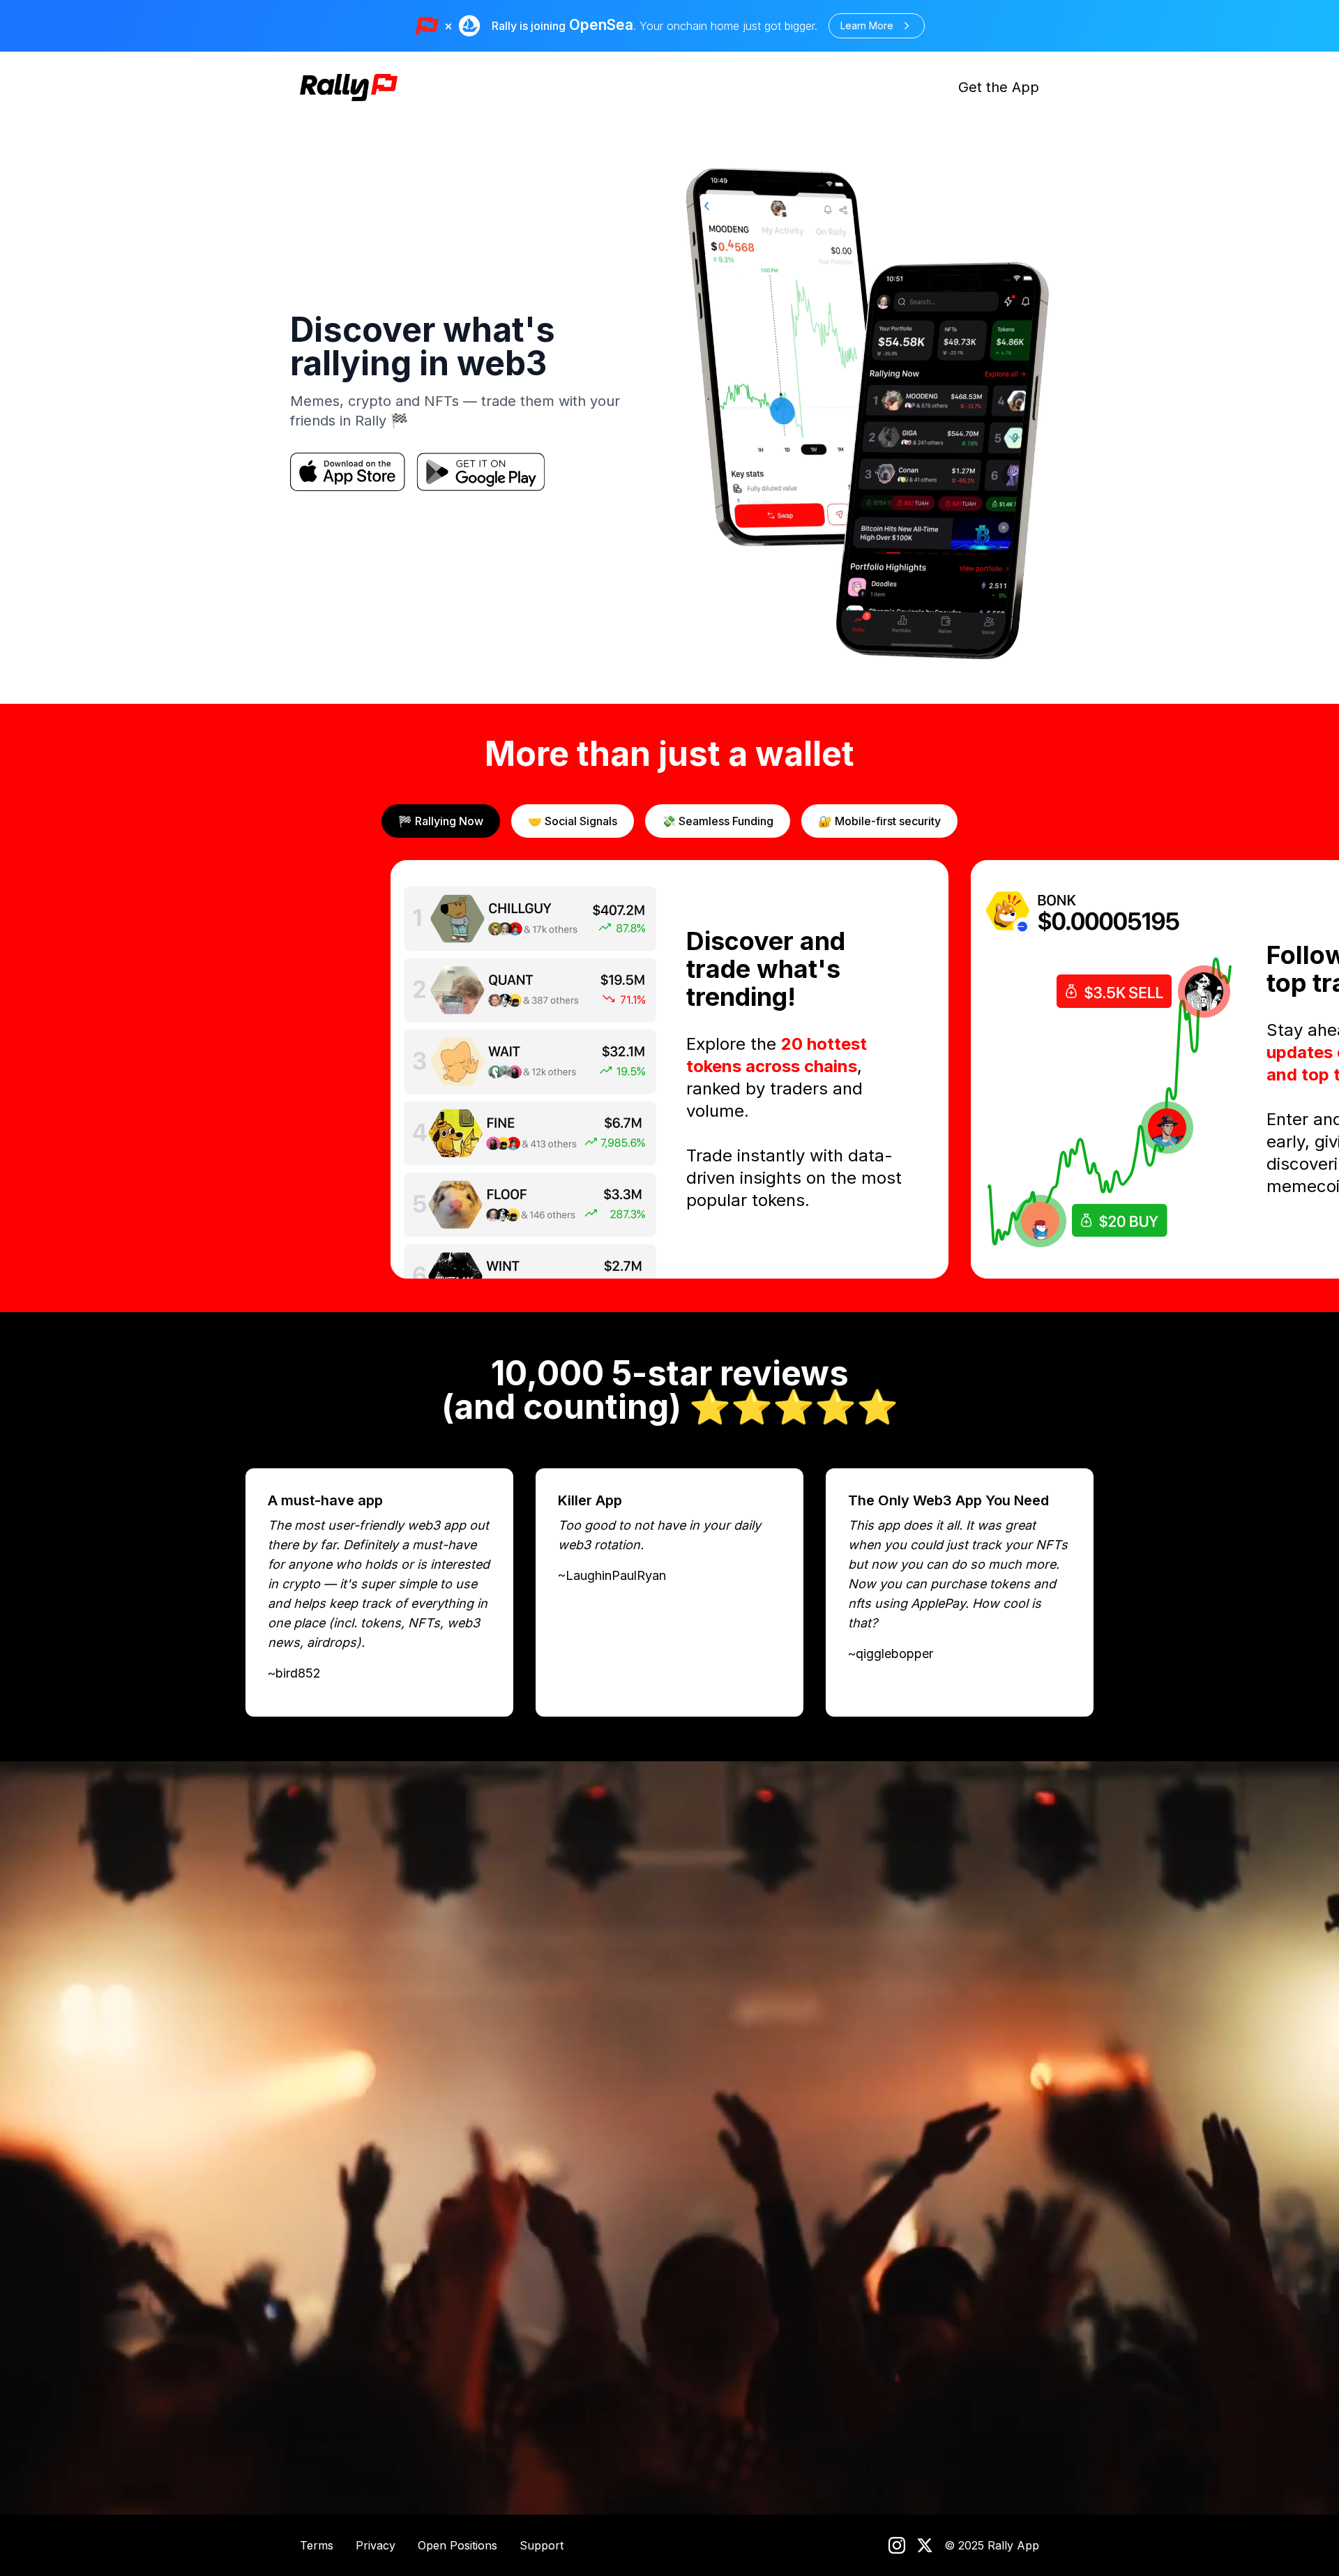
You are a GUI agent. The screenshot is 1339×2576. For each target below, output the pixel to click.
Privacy (376, 2545)
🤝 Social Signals (573, 821)
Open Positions (457, 2545)
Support (542, 2545)
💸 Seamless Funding (718, 821)
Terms (317, 2545)
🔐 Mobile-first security (879, 821)
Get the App (999, 87)
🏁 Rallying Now (441, 821)
